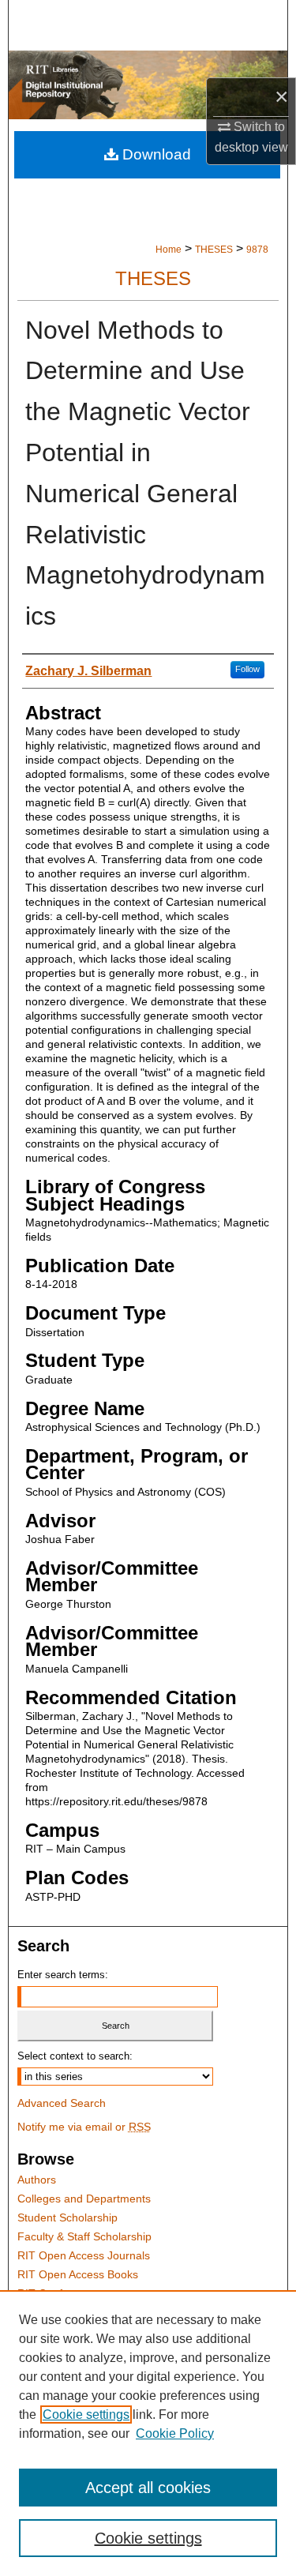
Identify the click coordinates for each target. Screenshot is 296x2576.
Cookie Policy (175, 2433)
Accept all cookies (148, 2488)
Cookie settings (86, 2415)
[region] (148, 2433)
